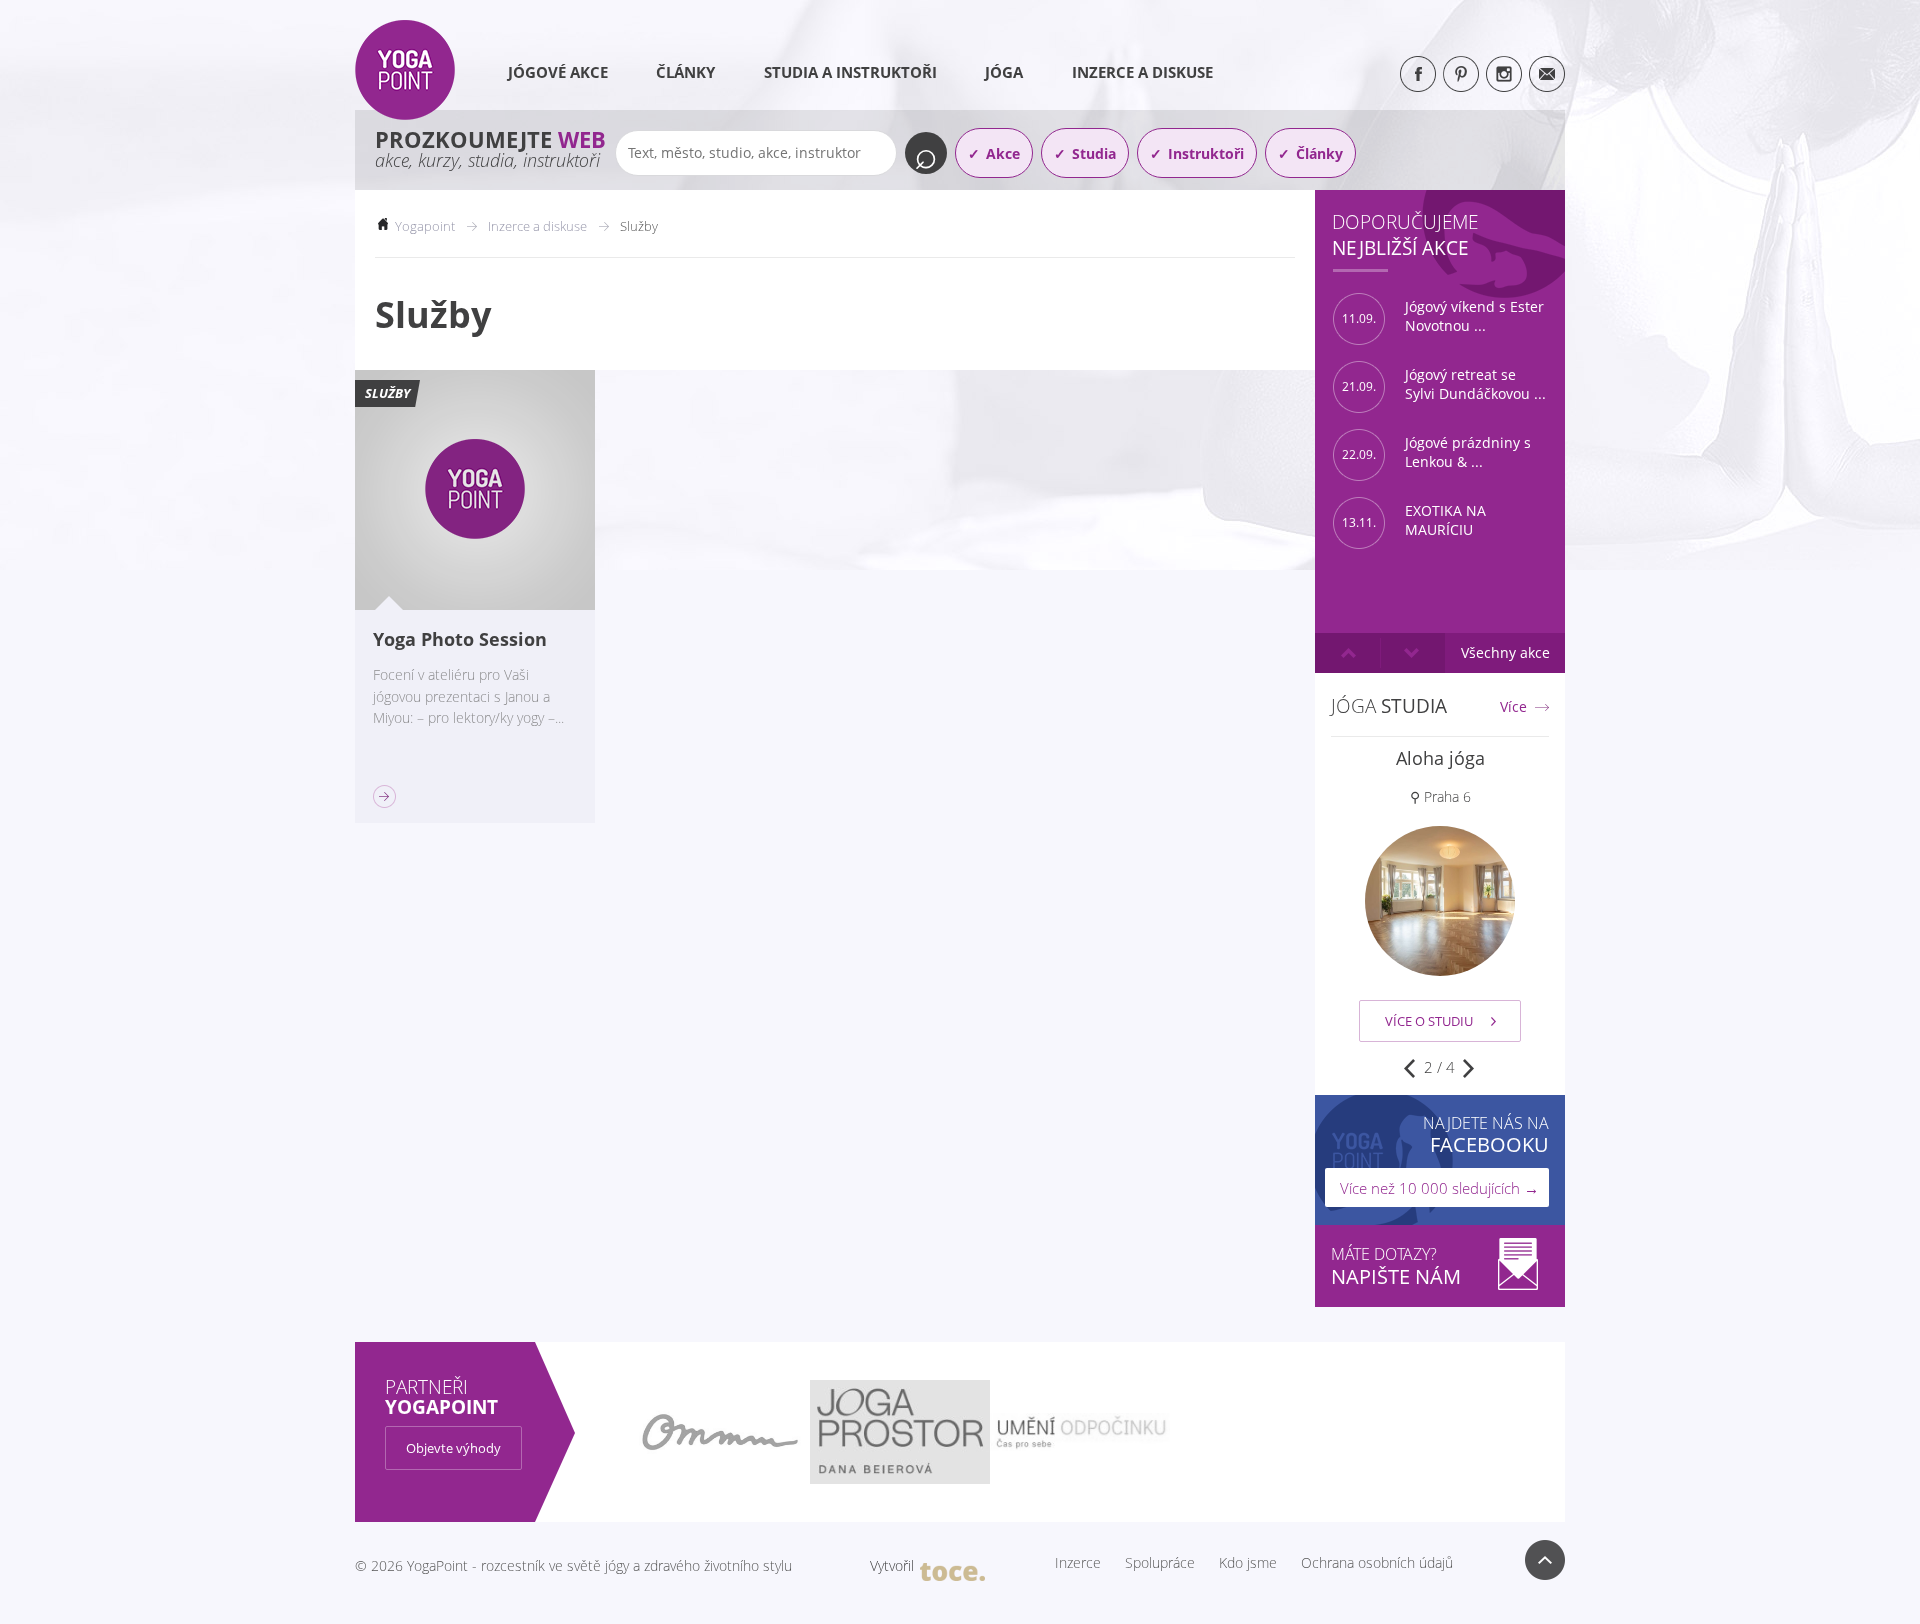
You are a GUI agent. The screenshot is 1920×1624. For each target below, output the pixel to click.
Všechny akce (1505, 652)
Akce (1003, 153)
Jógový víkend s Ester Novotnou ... (1443, 316)
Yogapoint (425, 226)
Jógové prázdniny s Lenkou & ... (1436, 452)
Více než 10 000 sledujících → (1439, 1188)
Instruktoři (1206, 153)
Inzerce (1078, 1563)
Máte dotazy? (1396, 1266)
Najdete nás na (1486, 1134)
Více (1513, 707)
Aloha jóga (1440, 758)
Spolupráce (1160, 1563)
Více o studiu (1429, 1021)
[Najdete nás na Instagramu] (1504, 74)
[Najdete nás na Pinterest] (1461, 74)
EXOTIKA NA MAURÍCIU (1414, 520)
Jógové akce (558, 72)
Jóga (1004, 72)
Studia (1094, 153)
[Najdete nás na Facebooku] (1418, 74)
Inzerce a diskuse (1142, 72)
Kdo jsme (1248, 1563)
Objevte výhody (453, 1448)
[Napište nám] (1547, 74)
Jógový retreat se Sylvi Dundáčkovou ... (1444, 384)
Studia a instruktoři (850, 72)
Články (685, 72)
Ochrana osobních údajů (1377, 1563)
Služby (387, 393)
